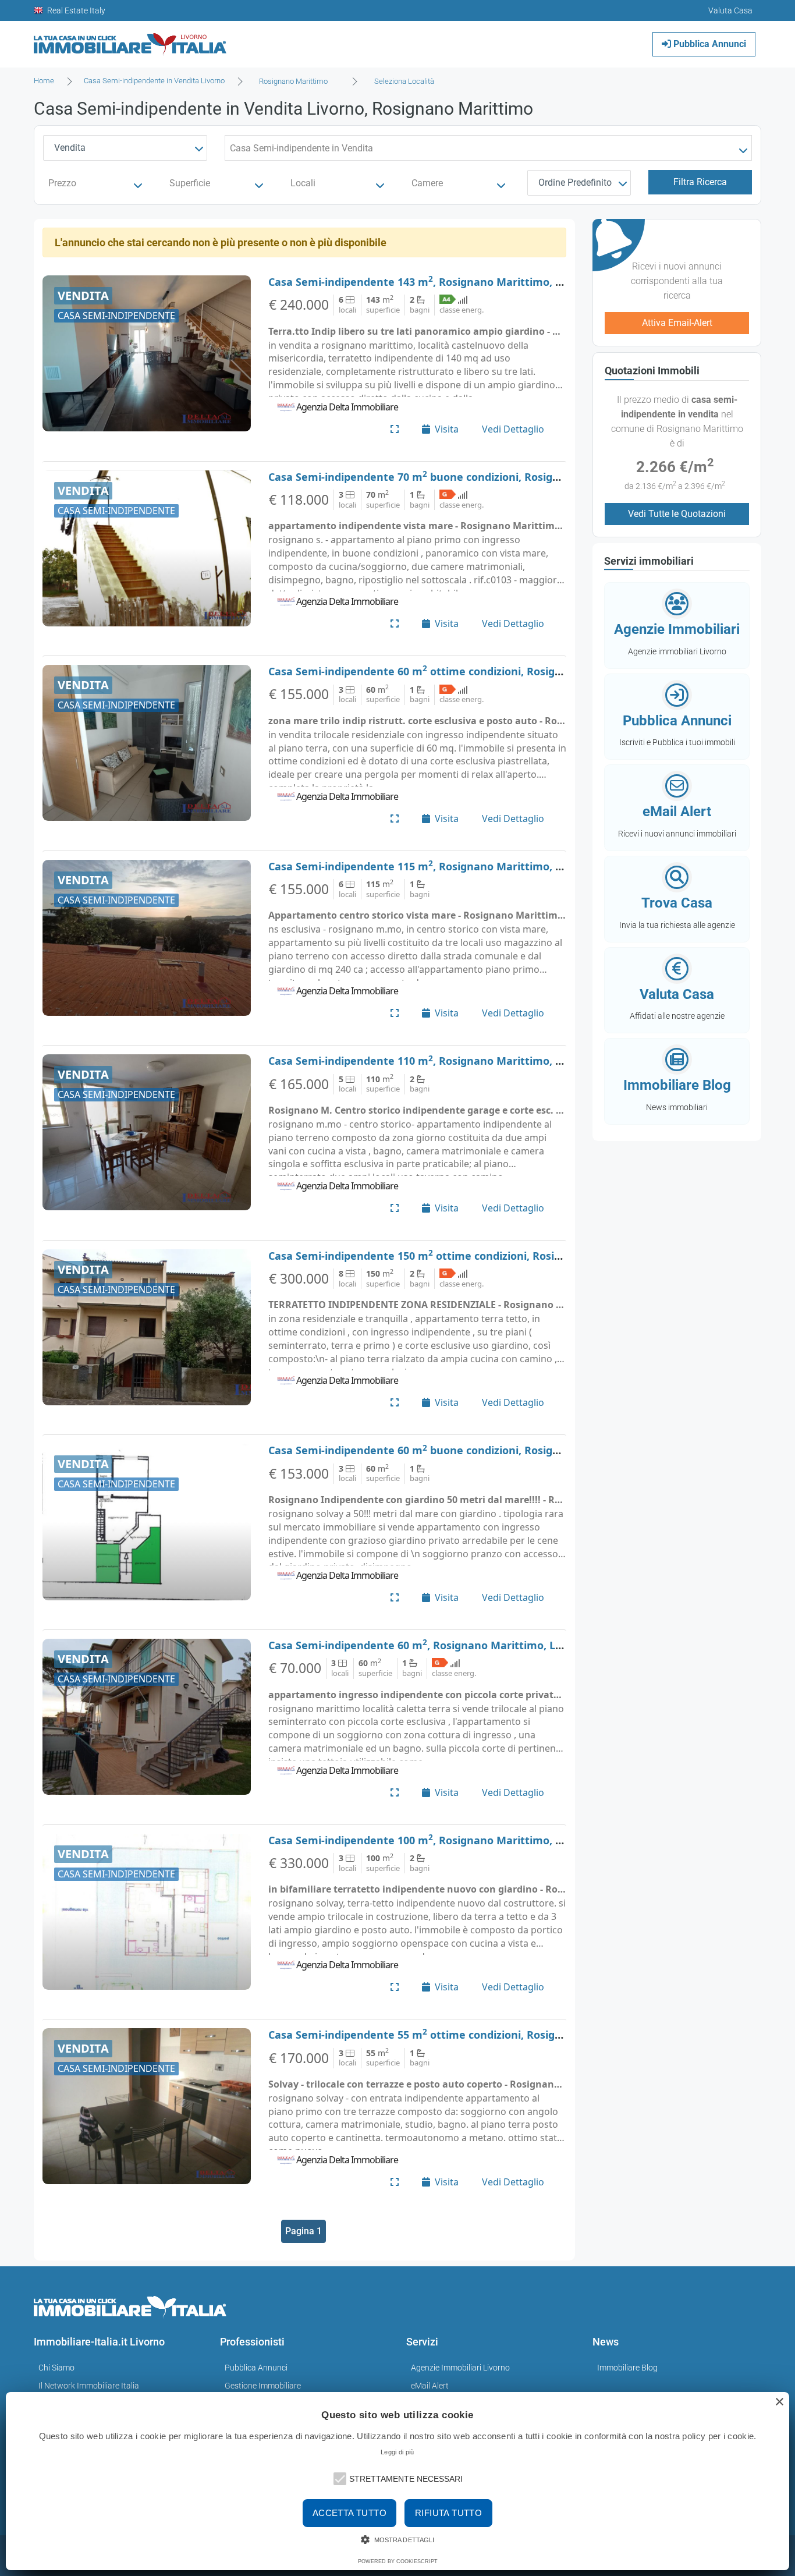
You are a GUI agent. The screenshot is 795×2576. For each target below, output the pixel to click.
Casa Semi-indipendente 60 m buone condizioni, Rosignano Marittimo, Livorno (474, 1450)
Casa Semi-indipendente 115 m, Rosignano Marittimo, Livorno (431, 866)
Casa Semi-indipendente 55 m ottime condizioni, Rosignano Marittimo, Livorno (475, 2035)
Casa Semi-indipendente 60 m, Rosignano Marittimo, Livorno (428, 1645)
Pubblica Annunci (709, 44)
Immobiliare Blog (627, 2368)
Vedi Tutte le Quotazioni (677, 514)
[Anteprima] (395, 429)
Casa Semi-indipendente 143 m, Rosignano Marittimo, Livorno (431, 282)
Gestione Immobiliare (263, 2386)
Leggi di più (397, 2452)
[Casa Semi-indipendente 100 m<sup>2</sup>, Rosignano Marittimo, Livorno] (147, 1912)
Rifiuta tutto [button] (448, 2513)
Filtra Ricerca (700, 182)
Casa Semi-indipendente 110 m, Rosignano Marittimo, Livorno (431, 1061)
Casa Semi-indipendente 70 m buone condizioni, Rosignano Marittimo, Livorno (474, 477)
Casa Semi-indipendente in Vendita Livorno (154, 81)
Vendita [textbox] (70, 148)
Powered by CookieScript (398, 2561)
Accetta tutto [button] (349, 2513)
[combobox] (297, 82)
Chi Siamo (56, 2368)
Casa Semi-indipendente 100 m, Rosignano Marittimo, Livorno (431, 1840)
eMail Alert (430, 2386)
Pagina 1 (304, 2231)
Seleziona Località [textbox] (404, 81)
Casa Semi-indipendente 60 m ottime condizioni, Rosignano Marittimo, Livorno (475, 671)
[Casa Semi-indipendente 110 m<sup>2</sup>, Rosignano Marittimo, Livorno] (147, 1132)
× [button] (779, 2402)
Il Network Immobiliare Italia (89, 2386)
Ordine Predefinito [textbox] (575, 183)
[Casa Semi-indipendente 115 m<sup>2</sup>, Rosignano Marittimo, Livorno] (147, 938)
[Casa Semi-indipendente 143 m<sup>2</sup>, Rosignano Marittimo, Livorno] (147, 353)
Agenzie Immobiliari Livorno (460, 2368)
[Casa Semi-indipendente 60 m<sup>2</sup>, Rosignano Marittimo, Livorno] (147, 1717)
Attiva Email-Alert (677, 323)
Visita (447, 429)
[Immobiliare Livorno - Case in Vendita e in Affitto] (130, 40)
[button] (339, 2478)
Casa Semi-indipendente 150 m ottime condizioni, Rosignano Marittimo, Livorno (478, 1256)
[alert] (397, 2481)
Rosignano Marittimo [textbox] (293, 81)
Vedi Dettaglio (513, 429)
